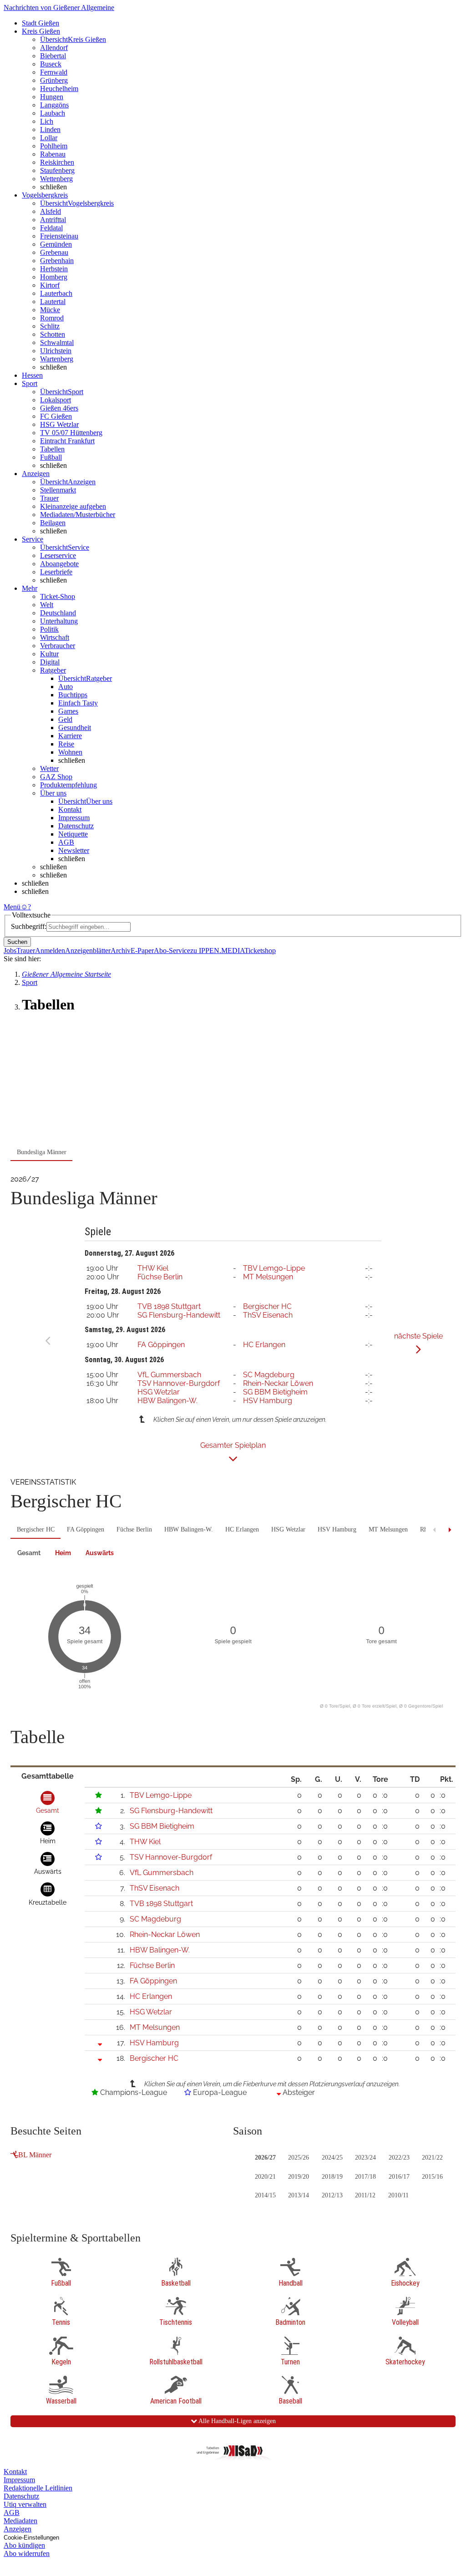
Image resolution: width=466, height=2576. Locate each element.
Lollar (49, 138)
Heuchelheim (59, 89)
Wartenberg (57, 359)
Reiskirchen (57, 162)
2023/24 (365, 2158)
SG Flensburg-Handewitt (179, 1315)
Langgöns (54, 105)
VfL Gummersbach (169, 1375)
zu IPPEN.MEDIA (217, 951)
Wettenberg (56, 179)
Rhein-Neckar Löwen (278, 1383)
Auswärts (100, 1553)
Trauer (49, 498)
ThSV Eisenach (268, 1315)
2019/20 (299, 2177)
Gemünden (56, 244)
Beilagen (53, 523)
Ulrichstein (56, 351)
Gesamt (29, 1553)
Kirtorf (50, 285)
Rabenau (53, 154)
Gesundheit (75, 728)
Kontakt (70, 809)
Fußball (51, 457)
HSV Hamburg (268, 1401)
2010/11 (398, 2195)
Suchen (17, 942)
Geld (65, 719)
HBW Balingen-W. (167, 1401)
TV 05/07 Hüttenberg (71, 433)
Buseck (51, 64)
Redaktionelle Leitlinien (38, 2488)
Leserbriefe (56, 572)
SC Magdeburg (269, 1375)
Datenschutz (76, 826)
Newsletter (74, 850)
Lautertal (53, 302)
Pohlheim (54, 146)
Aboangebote (59, 564)
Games (68, 711)
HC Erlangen (264, 1345)
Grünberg (54, 80)
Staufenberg (57, 170)
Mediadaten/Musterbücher (78, 515)
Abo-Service (172, 951)
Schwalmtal (57, 342)
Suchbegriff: (29, 926)
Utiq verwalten (25, 2504)
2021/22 (432, 2158)
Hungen (52, 97)
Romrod (52, 318)
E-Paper (142, 951)
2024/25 (332, 2158)
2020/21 (265, 2177)
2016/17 (399, 2177)
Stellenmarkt (58, 490)
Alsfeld (51, 211)
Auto (66, 687)
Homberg (54, 277)
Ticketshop (260, 951)
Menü (12, 907)
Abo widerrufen (27, 2553)
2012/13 (332, 2195)
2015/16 (432, 2177)
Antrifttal (53, 220)
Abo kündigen (24, 2545)
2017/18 (365, 2177)
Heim (63, 1553)
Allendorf (54, 48)
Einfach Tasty (78, 703)
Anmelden (50, 951)
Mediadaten (20, 2521)
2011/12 (365, 2195)
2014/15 (265, 2195)
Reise (66, 744)
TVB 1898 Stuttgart (169, 1306)
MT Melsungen (268, 1277)
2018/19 (332, 2177)
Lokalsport (56, 400)
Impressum (74, 818)
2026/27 (265, 2158)
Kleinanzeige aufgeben (73, 506)
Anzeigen (18, 2529)
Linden (50, 129)
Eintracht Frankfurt (67, 441)
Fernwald (54, 72)
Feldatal (51, 228)
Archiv (121, 951)
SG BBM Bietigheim (275, 1392)
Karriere (70, 736)
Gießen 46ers (59, 408)
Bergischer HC (267, 1306)
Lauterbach (56, 293)
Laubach (53, 113)
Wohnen (70, 752)
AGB (66, 842)
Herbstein (54, 269)
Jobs (10, 951)
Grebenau (54, 252)
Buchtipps (73, 695)
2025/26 (299, 2158)
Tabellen (52, 449)
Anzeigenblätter (88, 951)
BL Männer (35, 2155)
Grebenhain (57, 261)
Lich (47, 121)
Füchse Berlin (160, 1277)
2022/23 (399, 2158)
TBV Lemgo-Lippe (274, 1268)
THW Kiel (153, 1268)
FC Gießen (56, 416)
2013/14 (299, 2195)
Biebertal (53, 56)
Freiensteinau (59, 236)
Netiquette (73, 834)
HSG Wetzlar (59, 424)
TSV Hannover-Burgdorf (179, 1383)
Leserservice (58, 555)
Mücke (50, 310)
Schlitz (50, 326)
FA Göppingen (161, 1345)
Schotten (53, 334)
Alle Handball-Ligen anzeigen (236, 2421)
